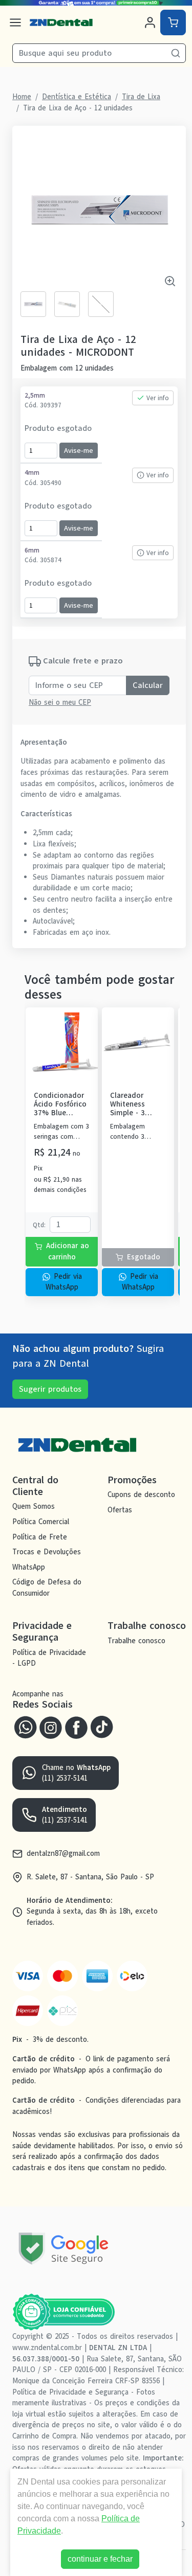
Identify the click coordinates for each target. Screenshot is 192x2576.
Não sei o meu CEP (60, 702)
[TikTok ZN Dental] (102, 1727)
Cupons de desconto (141, 1495)
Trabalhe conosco (136, 1641)
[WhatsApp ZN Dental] (25, 1727)
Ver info (158, 398)
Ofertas (120, 1510)
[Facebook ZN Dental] (76, 1727)
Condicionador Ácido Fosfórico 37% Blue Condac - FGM (60, 1105)
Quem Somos (34, 1507)
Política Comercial (41, 1522)
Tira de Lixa (141, 97)
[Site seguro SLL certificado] (63, 2249)
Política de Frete (40, 1537)
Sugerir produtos (50, 1389)
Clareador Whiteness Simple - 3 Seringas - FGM (135, 1105)
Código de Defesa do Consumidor (47, 1588)
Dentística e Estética (77, 97)
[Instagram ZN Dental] (51, 1727)
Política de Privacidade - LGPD (49, 1658)
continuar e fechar (100, 2559)
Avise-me (79, 451)
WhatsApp (29, 1567)
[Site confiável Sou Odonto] (63, 2312)
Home (22, 97)
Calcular (148, 685)
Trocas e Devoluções (47, 1552)
